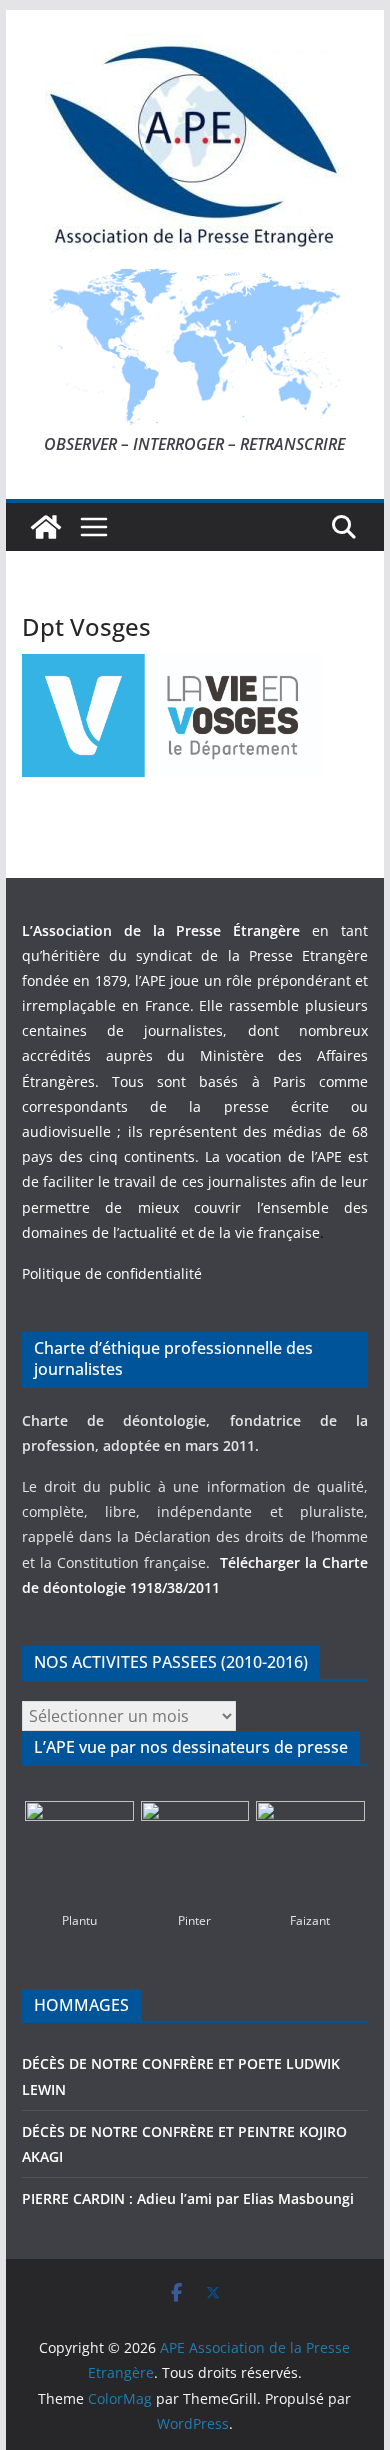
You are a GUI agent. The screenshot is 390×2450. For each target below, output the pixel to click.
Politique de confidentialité (112, 1273)
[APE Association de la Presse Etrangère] (46, 527)
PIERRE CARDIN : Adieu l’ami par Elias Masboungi (188, 2198)
